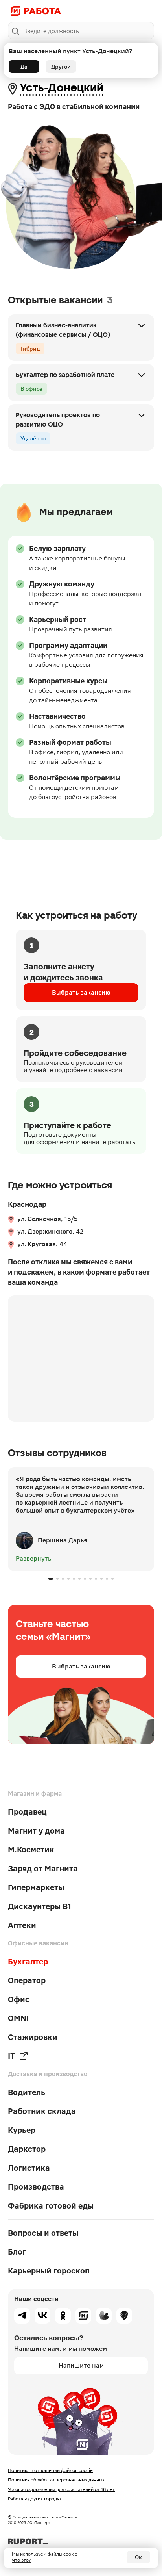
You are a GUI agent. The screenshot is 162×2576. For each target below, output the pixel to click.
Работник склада (42, 2111)
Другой (61, 67)
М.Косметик (31, 1850)
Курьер (22, 2130)
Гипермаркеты (36, 1887)
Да (24, 67)
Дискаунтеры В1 (40, 1906)
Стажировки (33, 2037)
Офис (19, 1999)
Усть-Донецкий (62, 88)
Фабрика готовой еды (51, 2206)
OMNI (18, 2018)
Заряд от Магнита (43, 1869)
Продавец (27, 1812)
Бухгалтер (28, 1962)
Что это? (21, 2560)
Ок (138, 2557)
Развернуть (33, 1558)
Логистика (29, 2168)
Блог (17, 2252)
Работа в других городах (35, 2499)
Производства (36, 2187)
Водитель (27, 2092)
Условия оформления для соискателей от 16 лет (61, 2489)
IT (11, 2056)
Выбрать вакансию (81, 992)
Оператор (27, 1980)
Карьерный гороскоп (49, 2271)
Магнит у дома (36, 1831)
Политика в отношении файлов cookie (50, 2470)
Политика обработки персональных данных (56, 2480)
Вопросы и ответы (43, 2233)
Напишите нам (81, 2365)
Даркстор (27, 2149)
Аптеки (22, 1925)
